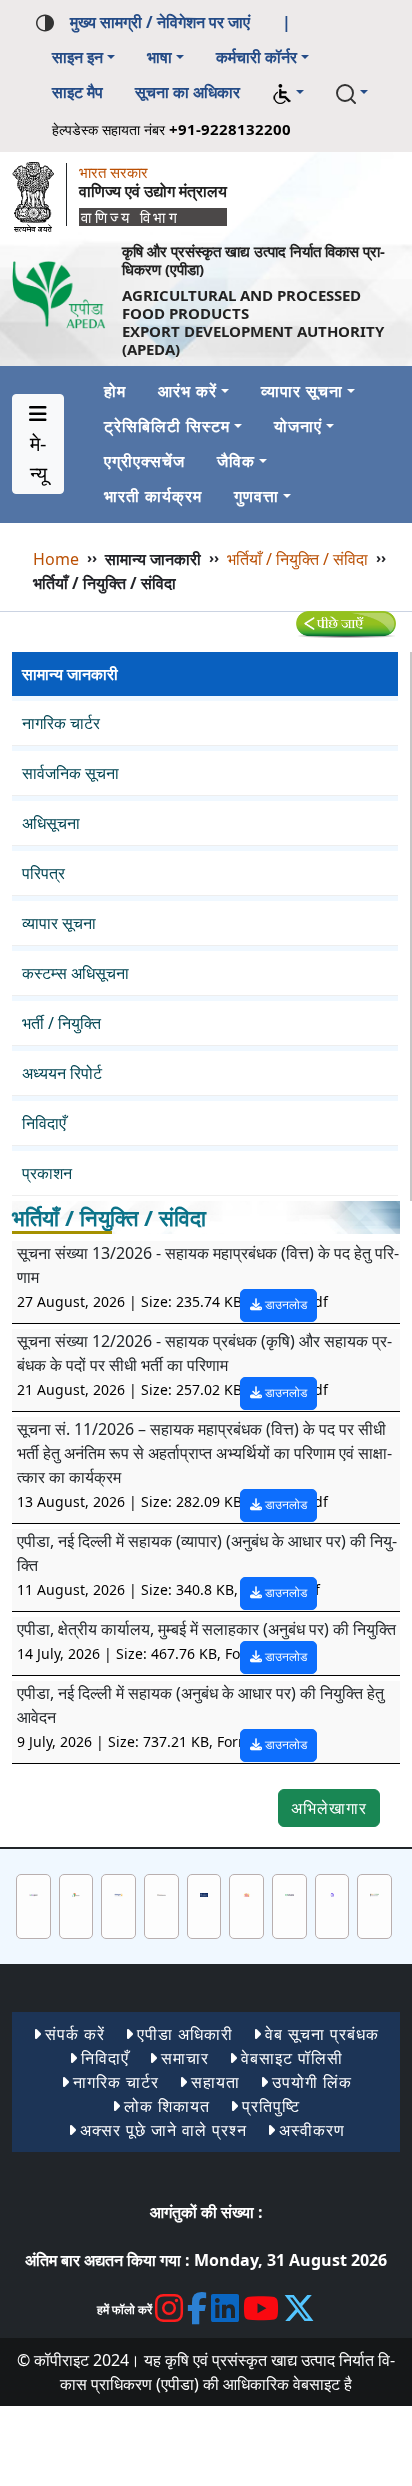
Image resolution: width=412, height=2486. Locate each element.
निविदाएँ (44, 1123)
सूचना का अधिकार (187, 92)
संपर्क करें (75, 2034)
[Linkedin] (225, 2308)
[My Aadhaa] (246, 1893)
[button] (288, 93)
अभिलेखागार (329, 1808)
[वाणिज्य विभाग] (39, 192)
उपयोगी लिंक (312, 2082)
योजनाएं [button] (298, 426)
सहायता (215, 2082)
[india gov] (33, 1893)
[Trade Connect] (204, 1893)
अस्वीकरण (312, 2130)
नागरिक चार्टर (61, 723)
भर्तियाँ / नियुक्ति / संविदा (297, 559)
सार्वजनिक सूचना (70, 773)
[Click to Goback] (346, 623)
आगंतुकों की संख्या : (206, 2212)
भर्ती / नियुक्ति (61, 1023)
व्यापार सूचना (59, 923)
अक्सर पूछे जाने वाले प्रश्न (163, 2130)
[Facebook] (197, 2308)
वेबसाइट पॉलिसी (292, 2058)
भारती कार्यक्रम (153, 496)
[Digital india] (76, 1893)
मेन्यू (38, 458)
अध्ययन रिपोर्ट (62, 1073)
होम (115, 391)
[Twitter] (299, 2308)
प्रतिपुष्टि (271, 2106)
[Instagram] (169, 2308)
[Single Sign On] (374, 1893)
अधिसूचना (51, 823)
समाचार (185, 2058)
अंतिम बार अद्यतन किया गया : (107, 2260)
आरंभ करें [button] (187, 391)
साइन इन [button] (77, 57)
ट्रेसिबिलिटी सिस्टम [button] (167, 426)
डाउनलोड (284, 1304)
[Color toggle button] (45, 21)
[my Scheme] (289, 1893)
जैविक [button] (236, 461)
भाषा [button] (159, 57)
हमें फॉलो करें (124, 2309)
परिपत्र (43, 873)
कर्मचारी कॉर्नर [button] (256, 57)
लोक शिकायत (167, 2106)
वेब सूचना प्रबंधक (322, 2034)
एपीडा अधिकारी (185, 2034)
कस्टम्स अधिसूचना (75, 973)
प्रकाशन (47, 1173)
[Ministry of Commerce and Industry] (161, 1893)
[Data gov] (118, 1893)
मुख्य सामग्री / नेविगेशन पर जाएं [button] (160, 22)
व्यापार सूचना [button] (302, 391)
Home (56, 559)
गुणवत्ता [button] (256, 496)
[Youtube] (261, 2308)
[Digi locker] (332, 1893)
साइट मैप (77, 92)
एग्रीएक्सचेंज (144, 461)
